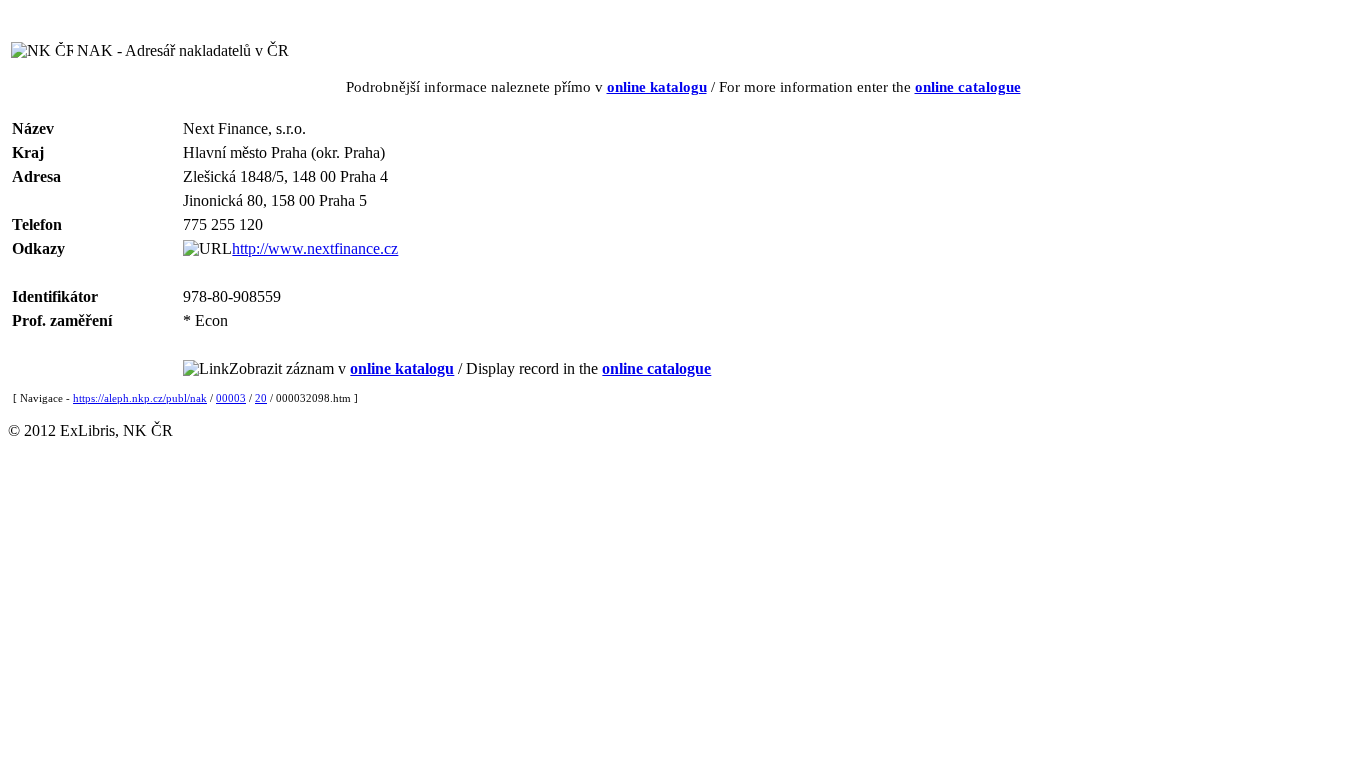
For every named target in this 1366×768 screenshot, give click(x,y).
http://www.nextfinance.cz (315, 248)
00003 (231, 398)
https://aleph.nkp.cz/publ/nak (140, 398)
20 (261, 398)
